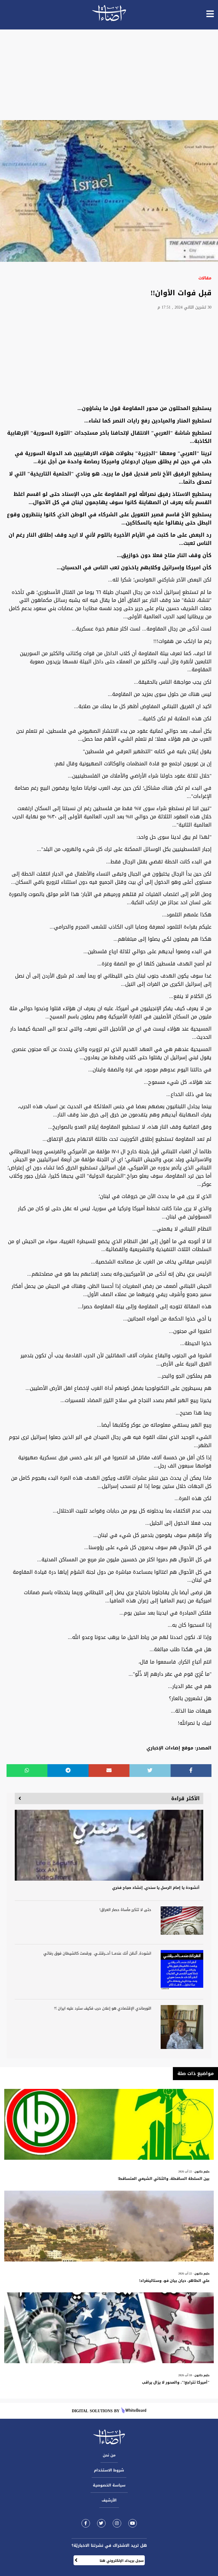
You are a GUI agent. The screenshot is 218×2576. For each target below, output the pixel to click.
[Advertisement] (109, 75)
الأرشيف (109, 2500)
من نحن (109, 2455)
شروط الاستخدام (109, 2470)
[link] (86, 2523)
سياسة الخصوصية (109, 2485)
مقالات (205, 278)
